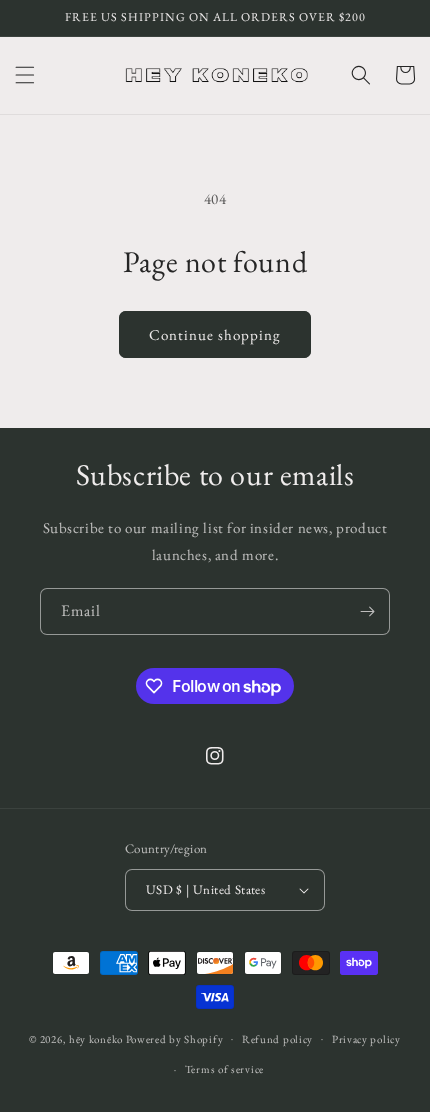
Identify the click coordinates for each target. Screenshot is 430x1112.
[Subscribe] (367, 611)
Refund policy (277, 1039)
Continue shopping (215, 334)
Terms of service (224, 1069)
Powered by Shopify (175, 1038)
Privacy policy (366, 1039)
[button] (25, 75)
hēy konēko (96, 1038)
